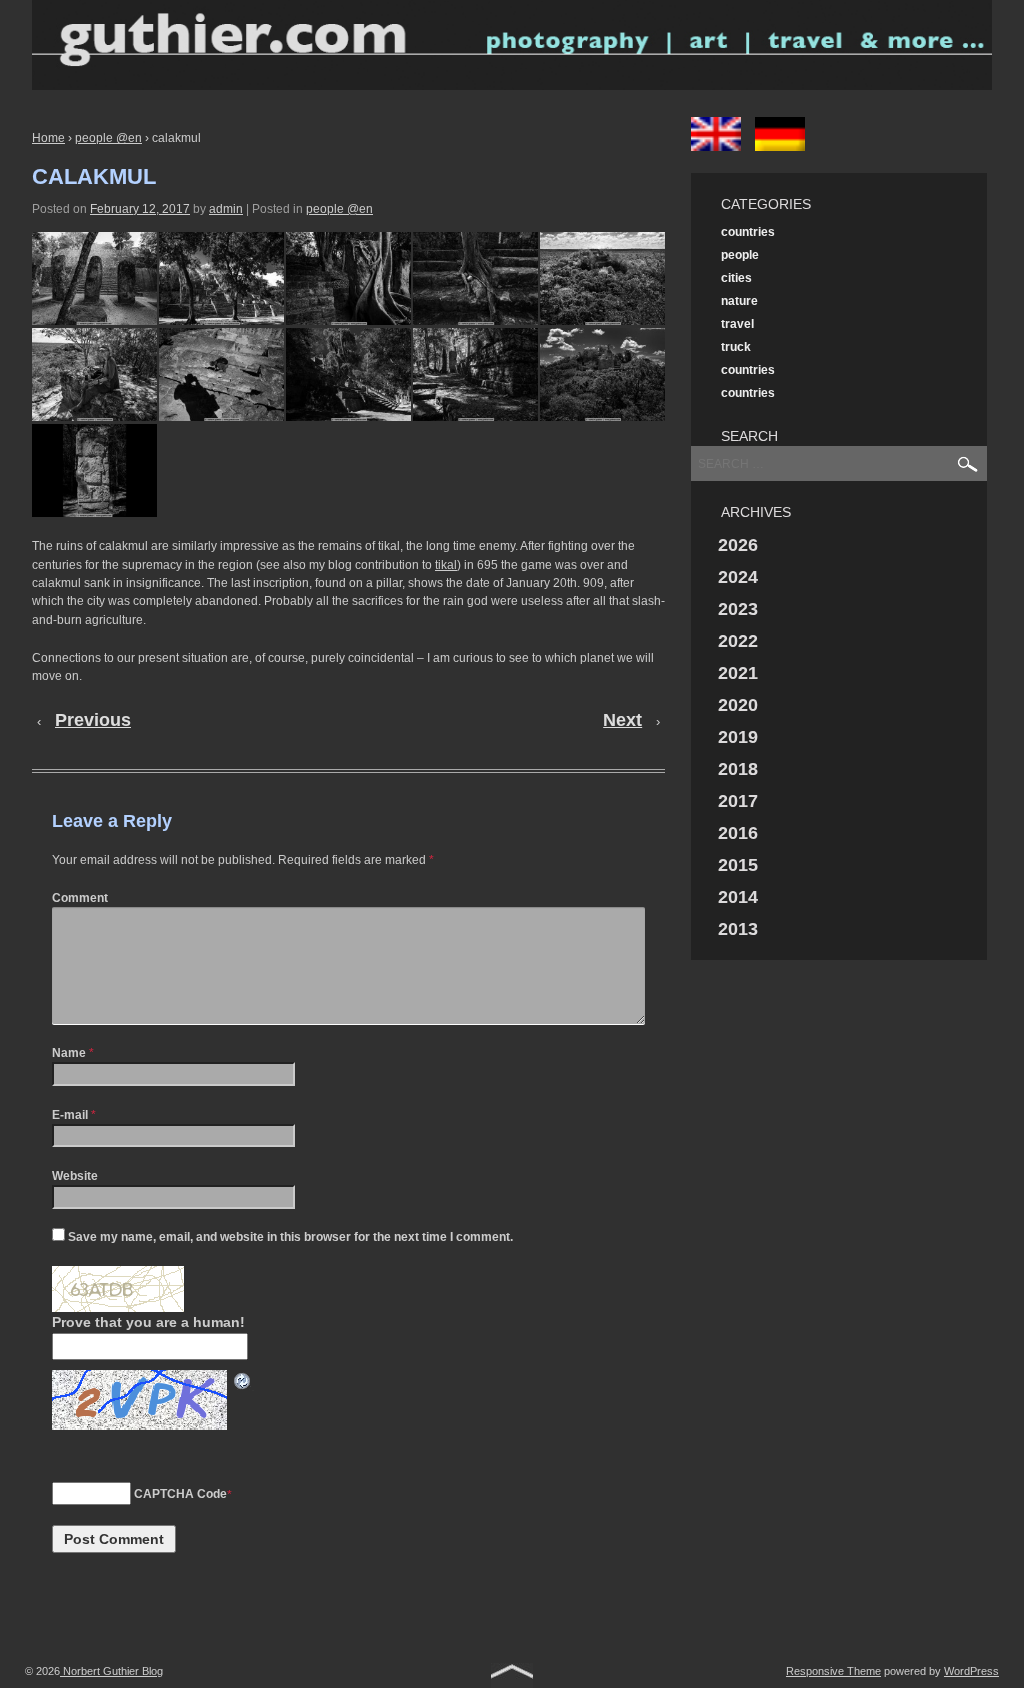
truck (736, 347)
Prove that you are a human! (148, 1322)
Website (75, 1176)
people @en (108, 138)
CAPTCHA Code (180, 1494)
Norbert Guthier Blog (111, 1671)
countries (748, 232)
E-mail (70, 1115)
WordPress (971, 1671)
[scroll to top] (512, 1674)
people (740, 255)
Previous (93, 720)
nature (739, 301)
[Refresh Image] (243, 1380)
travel (737, 324)
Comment (80, 898)
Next (622, 720)
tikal (446, 565)
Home (48, 138)
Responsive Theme (833, 1671)
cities (736, 278)
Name (69, 1053)
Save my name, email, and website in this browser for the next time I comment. (290, 1237)
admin (226, 209)
